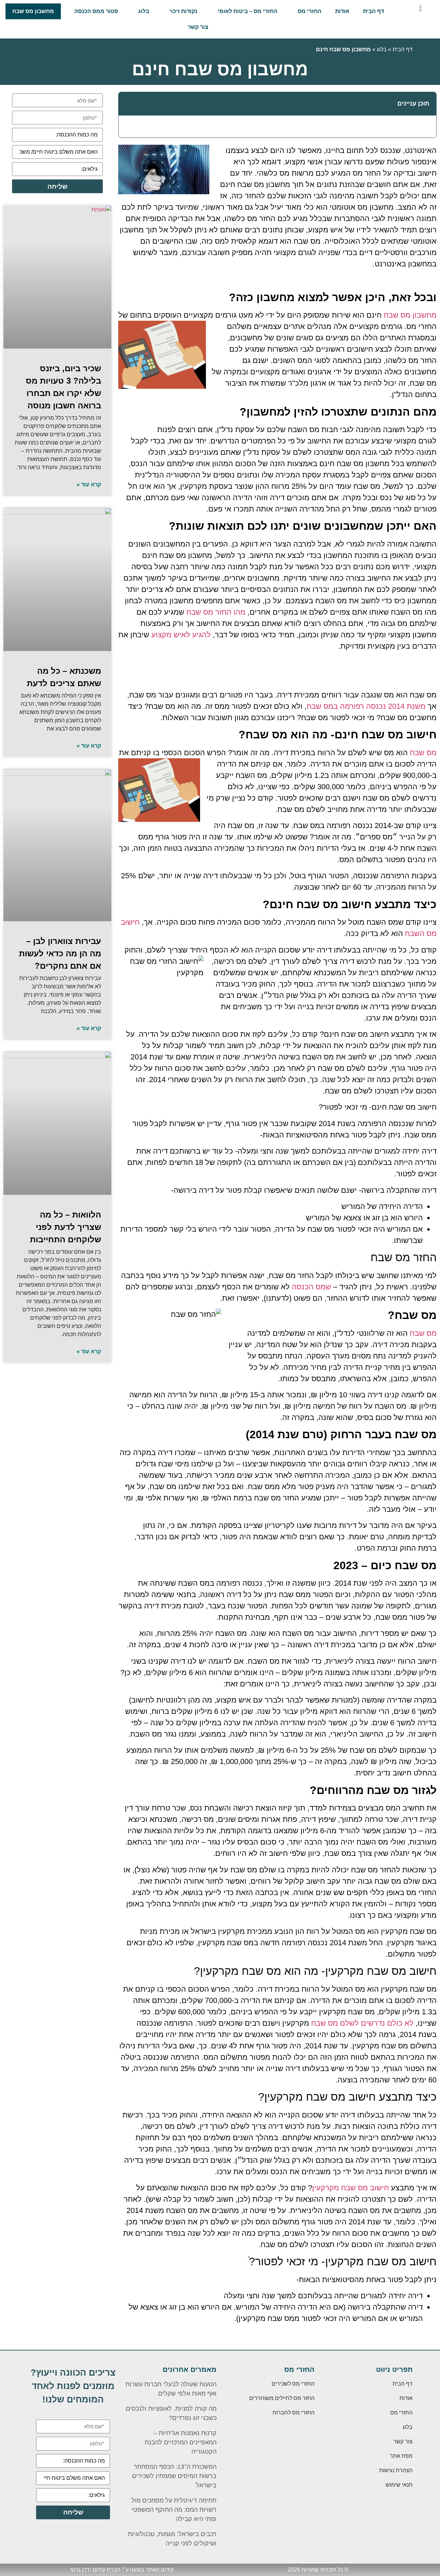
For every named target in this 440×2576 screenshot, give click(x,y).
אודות (342, 11)
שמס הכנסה (311, 1287)
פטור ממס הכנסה (96, 11)
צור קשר (198, 27)
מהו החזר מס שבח (216, 612)
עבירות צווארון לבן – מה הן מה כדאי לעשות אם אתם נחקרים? (60, 953)
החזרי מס (310, 11)
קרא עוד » (89, 485)
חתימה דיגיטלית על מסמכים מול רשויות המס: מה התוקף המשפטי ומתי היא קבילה (174, 2510)
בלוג (144, 11)
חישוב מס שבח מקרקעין (351, 2188)
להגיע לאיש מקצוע (181, 635)
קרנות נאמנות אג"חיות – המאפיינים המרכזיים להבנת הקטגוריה (181, 2442)
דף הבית (373, 11)
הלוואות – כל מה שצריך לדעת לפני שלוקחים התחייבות (65, 1227)
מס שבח (423, 753)
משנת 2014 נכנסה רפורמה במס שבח (366, 706)
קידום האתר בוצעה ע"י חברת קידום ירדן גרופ (122, 2570)
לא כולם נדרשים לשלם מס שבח (362, 2023)
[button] (128, 104)
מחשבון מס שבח (33, 11)
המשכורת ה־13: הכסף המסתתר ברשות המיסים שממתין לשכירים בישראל (174, 2476)
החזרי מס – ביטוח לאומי (247, 11)
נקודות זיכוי (183, 11)
